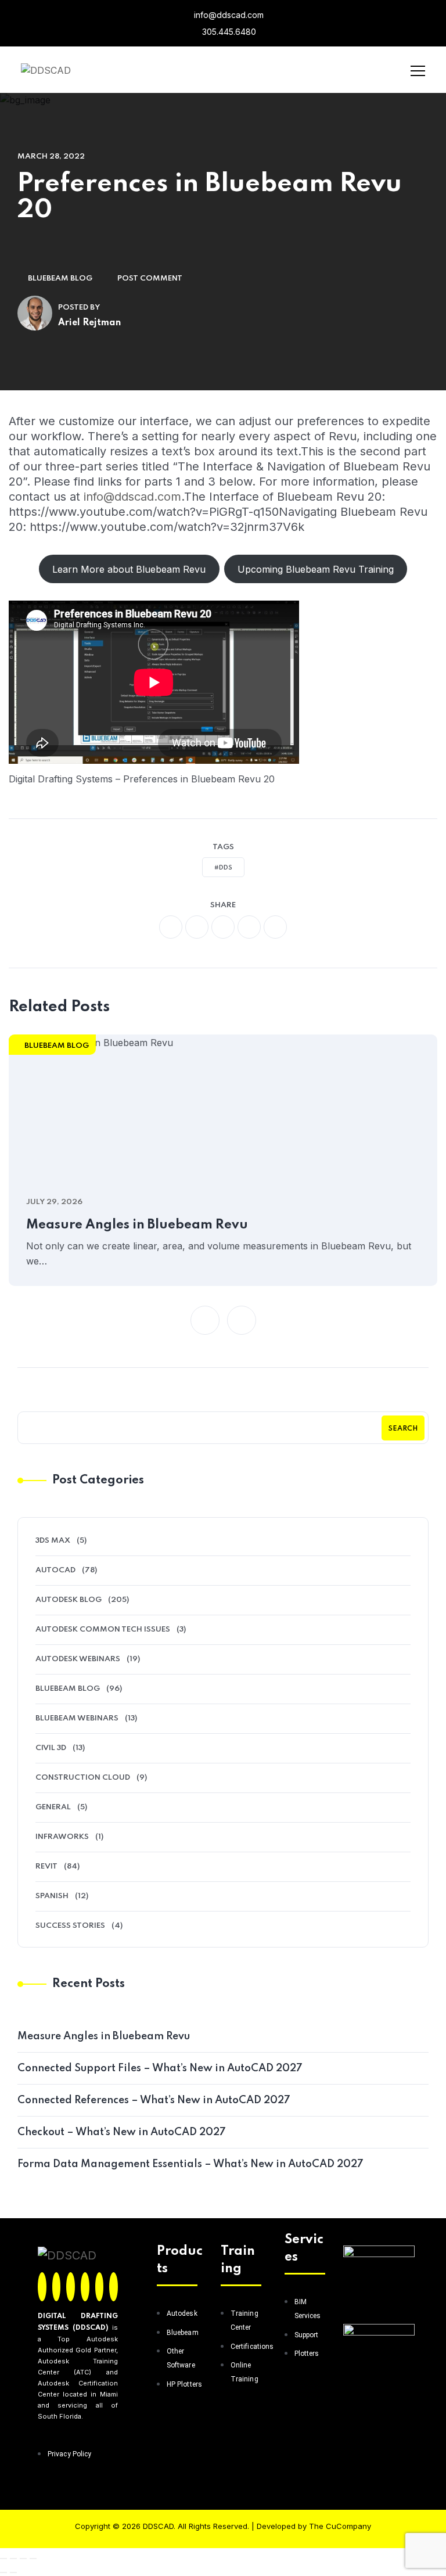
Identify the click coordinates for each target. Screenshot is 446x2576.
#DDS (223, 868)
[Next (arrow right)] (13, 2573)
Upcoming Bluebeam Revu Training (316, 569)
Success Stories (70, 1926)
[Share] (23, 2559)
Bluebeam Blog (60, 279)
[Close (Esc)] (33, 2559)
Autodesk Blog (69, 1600)
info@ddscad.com (228, 15)
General (53, 1807)
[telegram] (249, 927)
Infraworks (62, 1837)
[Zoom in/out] (3, 2559)
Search (403, 1429)
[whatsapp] (223, 927)
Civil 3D (51, 1748)
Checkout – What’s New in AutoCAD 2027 (122, 2132)
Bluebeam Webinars (77, 1718)
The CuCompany (340, 2526)
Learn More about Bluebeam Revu (129, 569)
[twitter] (197, 927)
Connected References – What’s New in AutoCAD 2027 (154, 2100)
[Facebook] (42, 2287)
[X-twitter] (57, 2287)
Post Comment (150, 279)
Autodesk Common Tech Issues (103, 1630)
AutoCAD (55, 1570)
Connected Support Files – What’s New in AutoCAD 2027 (160, 2068)
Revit (46, 1867)
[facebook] (171, 927)
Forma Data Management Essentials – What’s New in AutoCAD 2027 (190, 2164)
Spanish (52, 1896)
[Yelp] (100, 2287)
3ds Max (53, 1541)
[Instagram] (71, 2287)
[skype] (275, 927)
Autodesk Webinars (78, 1659)
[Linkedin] (85, 2287)
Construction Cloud (83, 1778)
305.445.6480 (228, 32)
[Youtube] (114, 2287)
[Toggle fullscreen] (13, 2559)
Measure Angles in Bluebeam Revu (137, 1225)
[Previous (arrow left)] (3, 2573)
